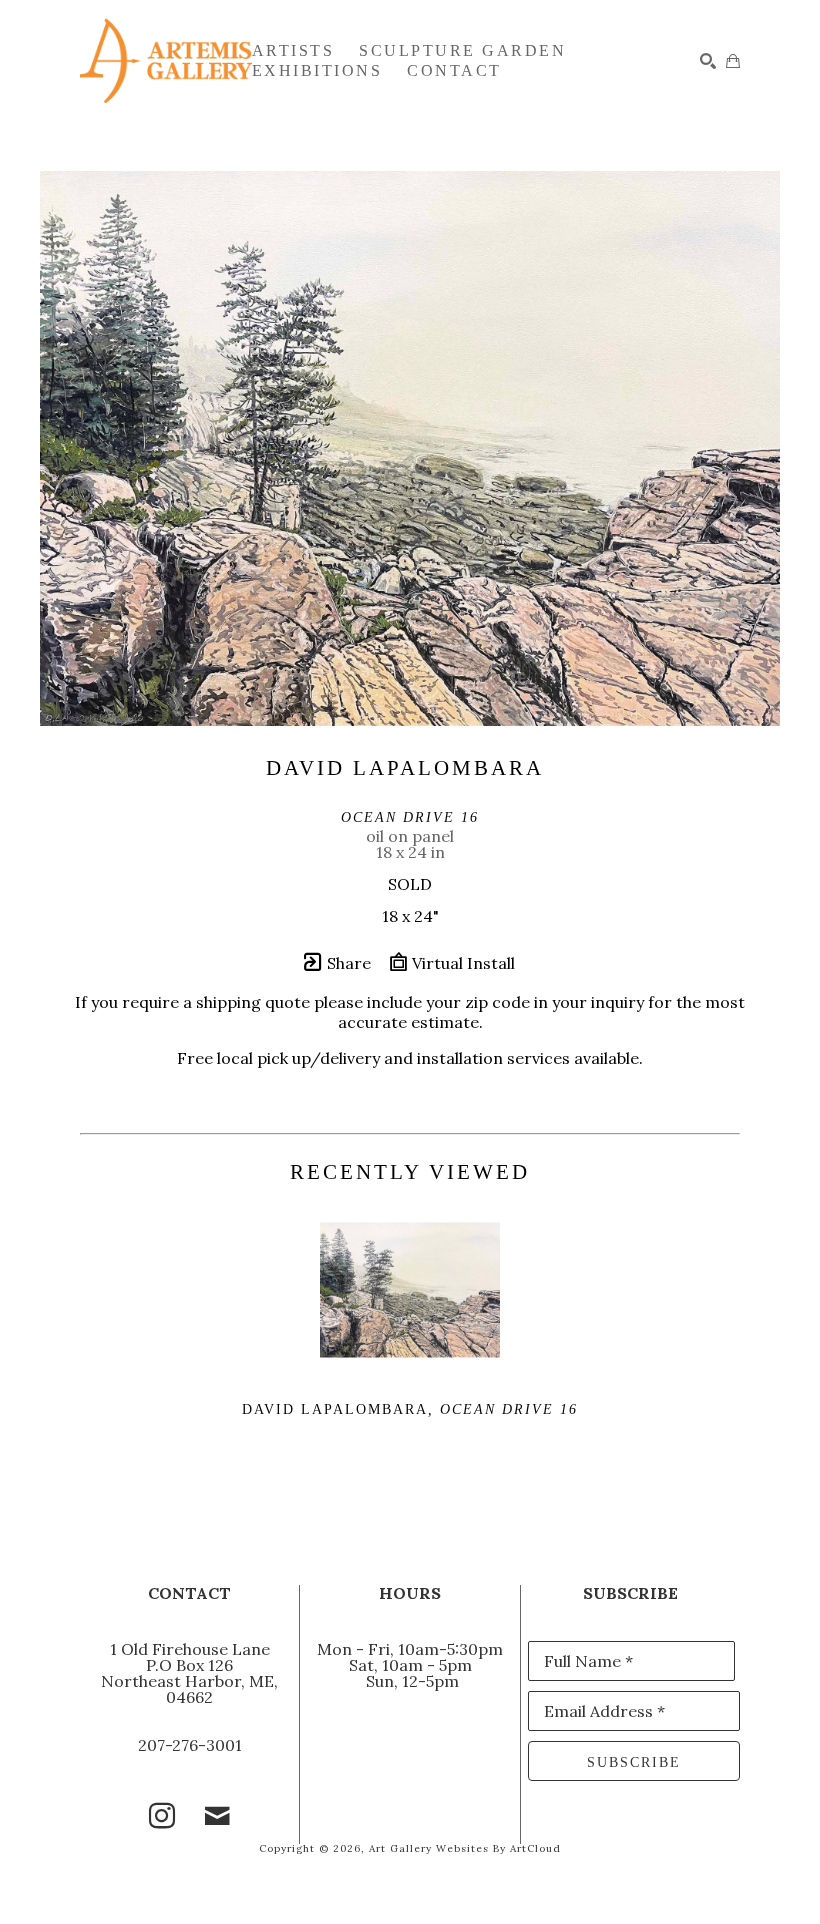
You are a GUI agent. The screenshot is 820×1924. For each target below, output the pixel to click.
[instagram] (162, 1816)
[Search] (708, 61)
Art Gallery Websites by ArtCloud (465, 1848)
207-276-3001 (190, 1745)
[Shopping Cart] (733, 61)
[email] (218, 1816)
